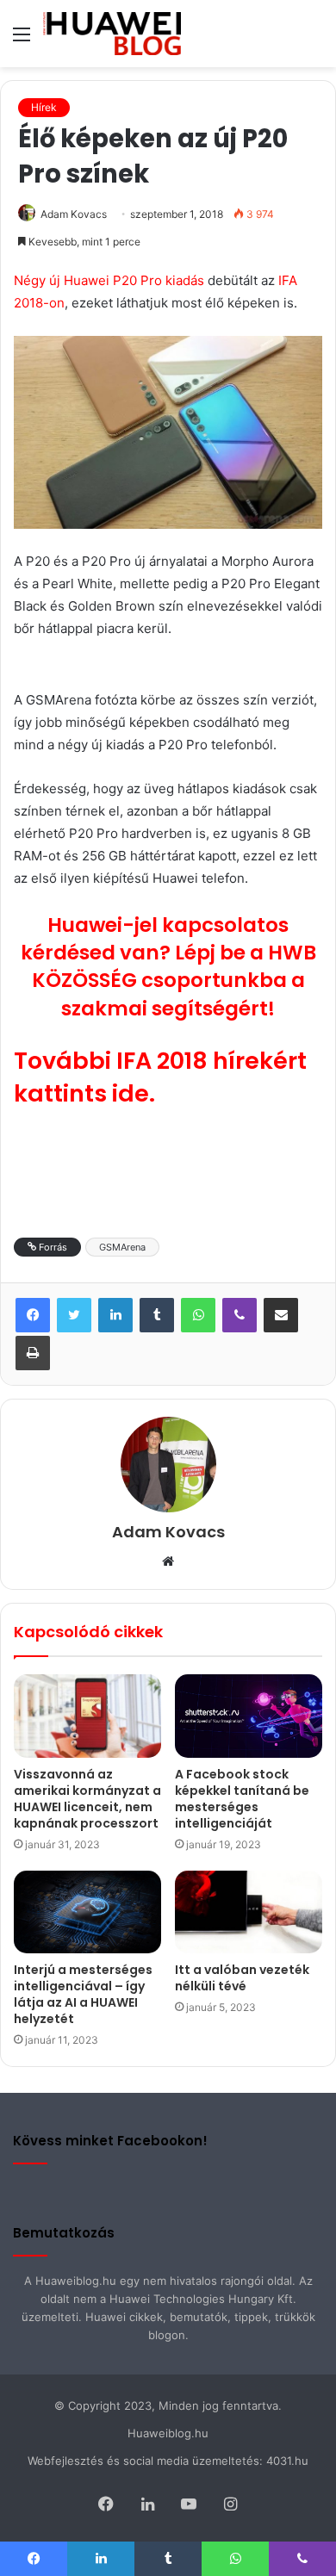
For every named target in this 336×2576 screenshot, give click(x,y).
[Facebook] (33, 1315)
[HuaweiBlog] (112, 34)
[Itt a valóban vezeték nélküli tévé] (249, 1912)
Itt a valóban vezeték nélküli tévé (242, 1978)
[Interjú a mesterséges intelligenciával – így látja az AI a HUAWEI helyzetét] (87, 1912)
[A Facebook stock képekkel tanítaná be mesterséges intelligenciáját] (249, 1716)
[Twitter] (74, 1315)
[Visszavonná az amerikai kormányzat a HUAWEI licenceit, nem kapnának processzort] (87, 1716)
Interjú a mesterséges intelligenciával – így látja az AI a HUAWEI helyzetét (83, 1994)
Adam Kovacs (74, 214)
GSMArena (122, 1247)
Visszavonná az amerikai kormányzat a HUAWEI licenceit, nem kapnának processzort (87, 1799)
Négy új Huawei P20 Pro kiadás (109, 280)
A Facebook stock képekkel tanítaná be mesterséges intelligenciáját (242, 1799)
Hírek (44, 107)
